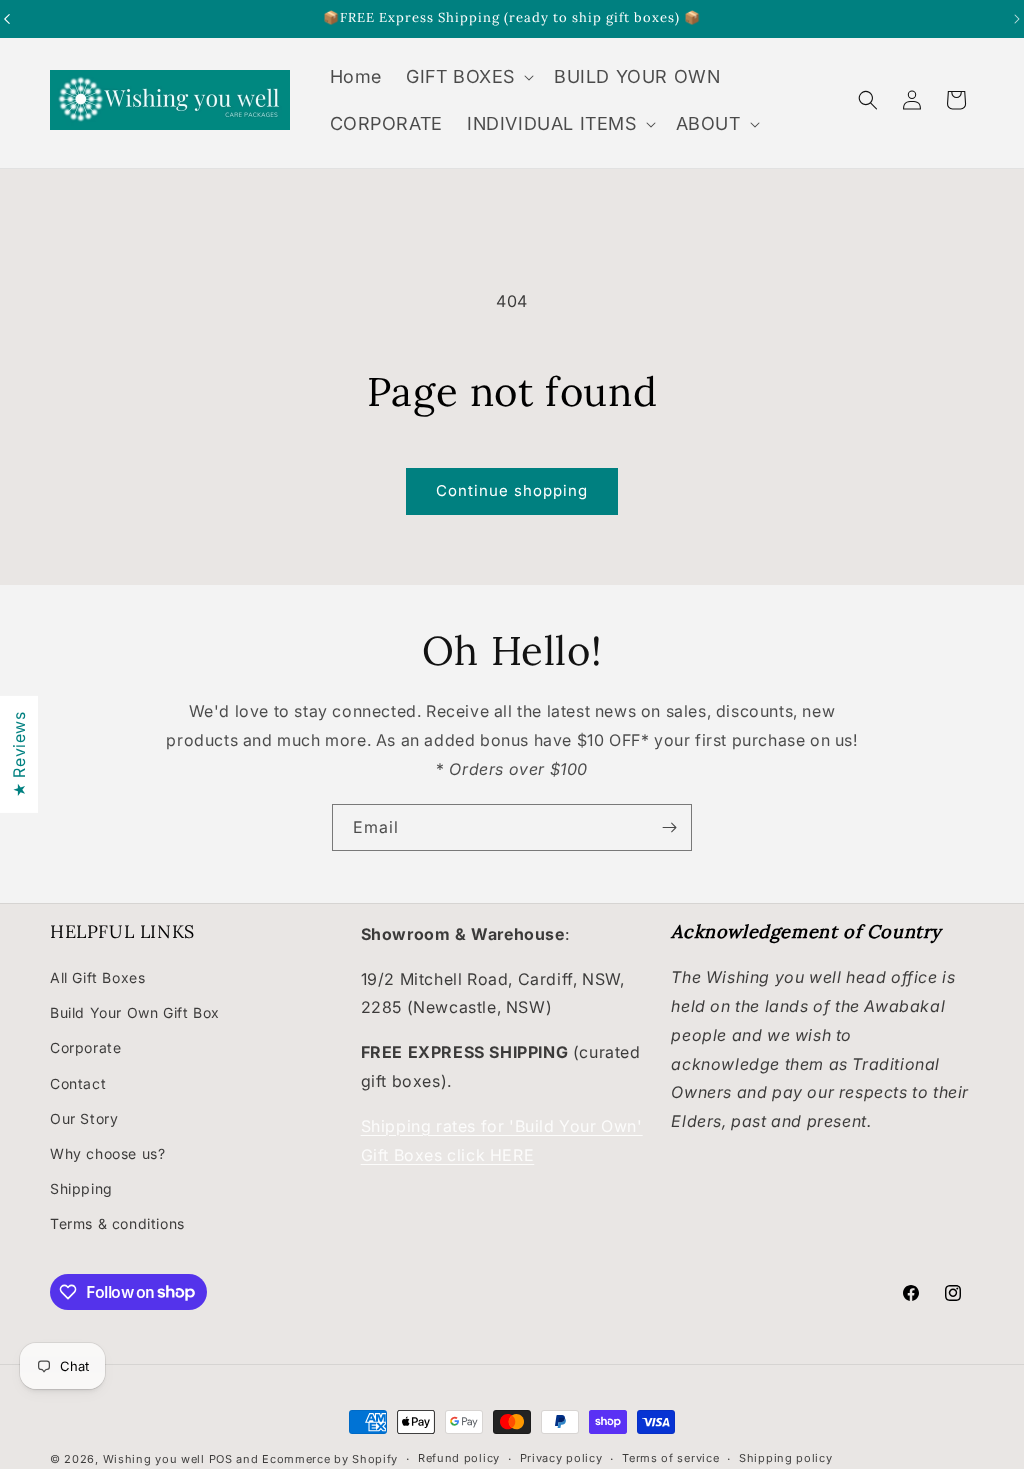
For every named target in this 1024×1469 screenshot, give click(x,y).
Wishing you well (154, 1459)
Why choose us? (107, 1153)
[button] (468, 76)
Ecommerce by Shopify (330, 1459)
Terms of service (670, 1458)
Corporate (85, 1047)
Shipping (81, 1188)
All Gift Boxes (97, 977)
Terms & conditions (117, 1223)
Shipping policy (786, 1458)
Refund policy (459, 1458)
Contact (78, 1083)
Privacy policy (561, 1458)
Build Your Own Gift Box (135, 1012)
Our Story (84, 1118)
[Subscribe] (669, 827)
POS (221, 1459)
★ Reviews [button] (19, 753)
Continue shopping (512, 490)
